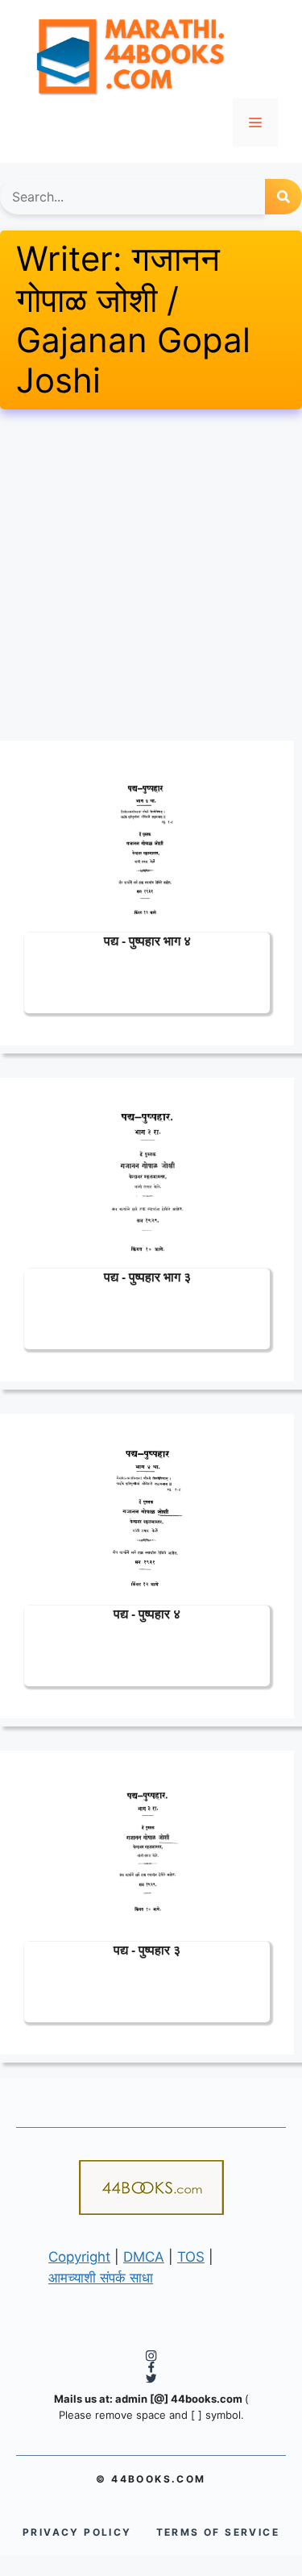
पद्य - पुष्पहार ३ (147, 1949)
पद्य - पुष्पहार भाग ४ (147, 940)
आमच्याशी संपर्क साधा (101, 2278)
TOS (191, 2257)
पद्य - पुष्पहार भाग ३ (147, 1276)
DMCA (144, 2257)
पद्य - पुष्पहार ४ (147, 1613)
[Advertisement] (151, 575)
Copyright (79, 2257)
